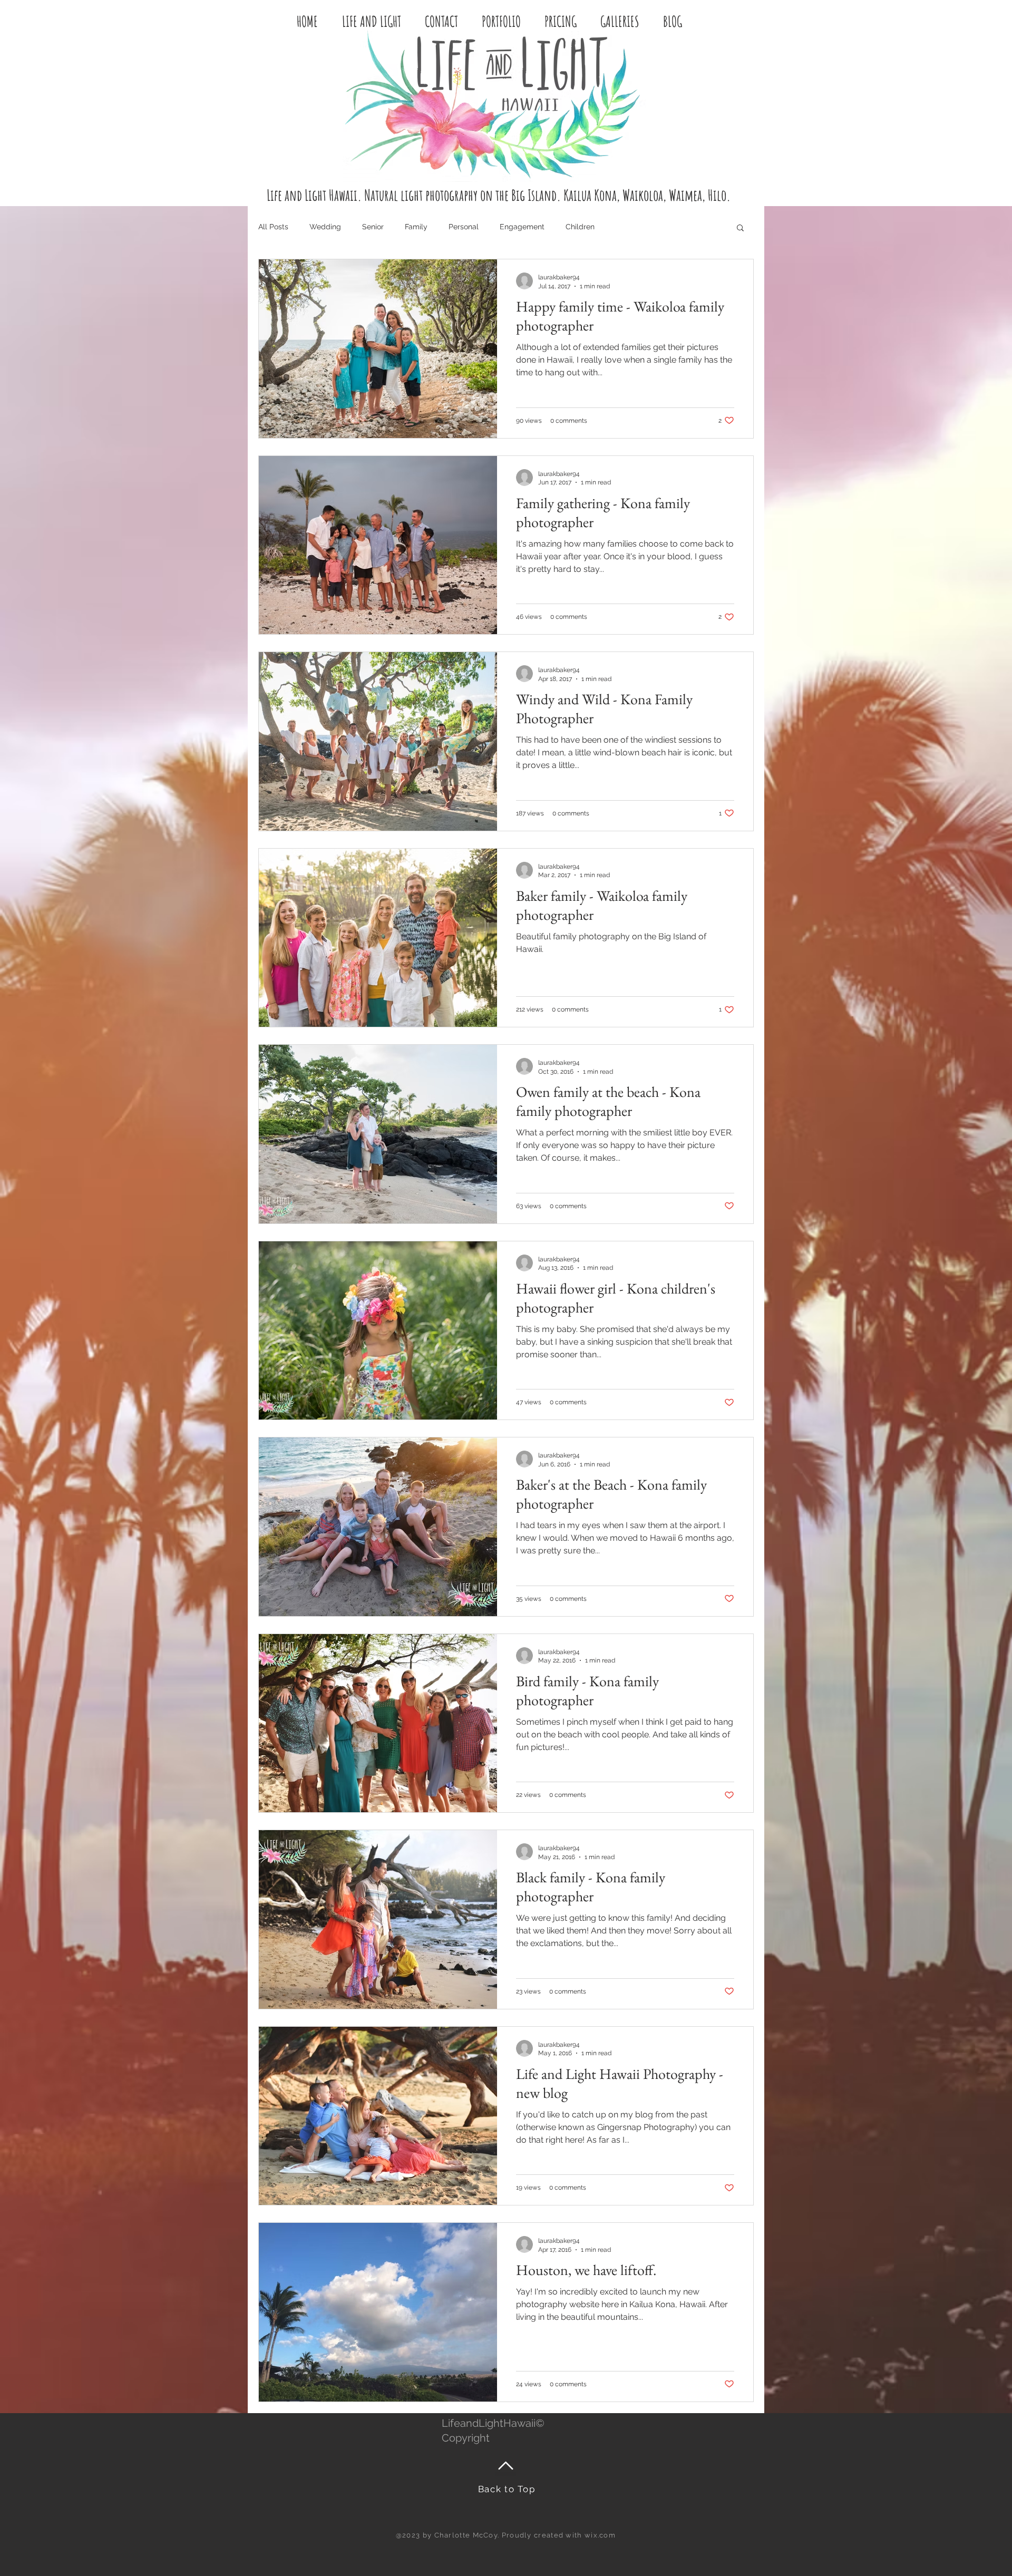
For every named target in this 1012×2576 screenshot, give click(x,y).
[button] (740, 229)
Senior (373, 227)
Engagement (522, 227)
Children (580, 227)
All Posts (273, 227)
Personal (464, 227)
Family (416, 227)
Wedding (325, 227)
